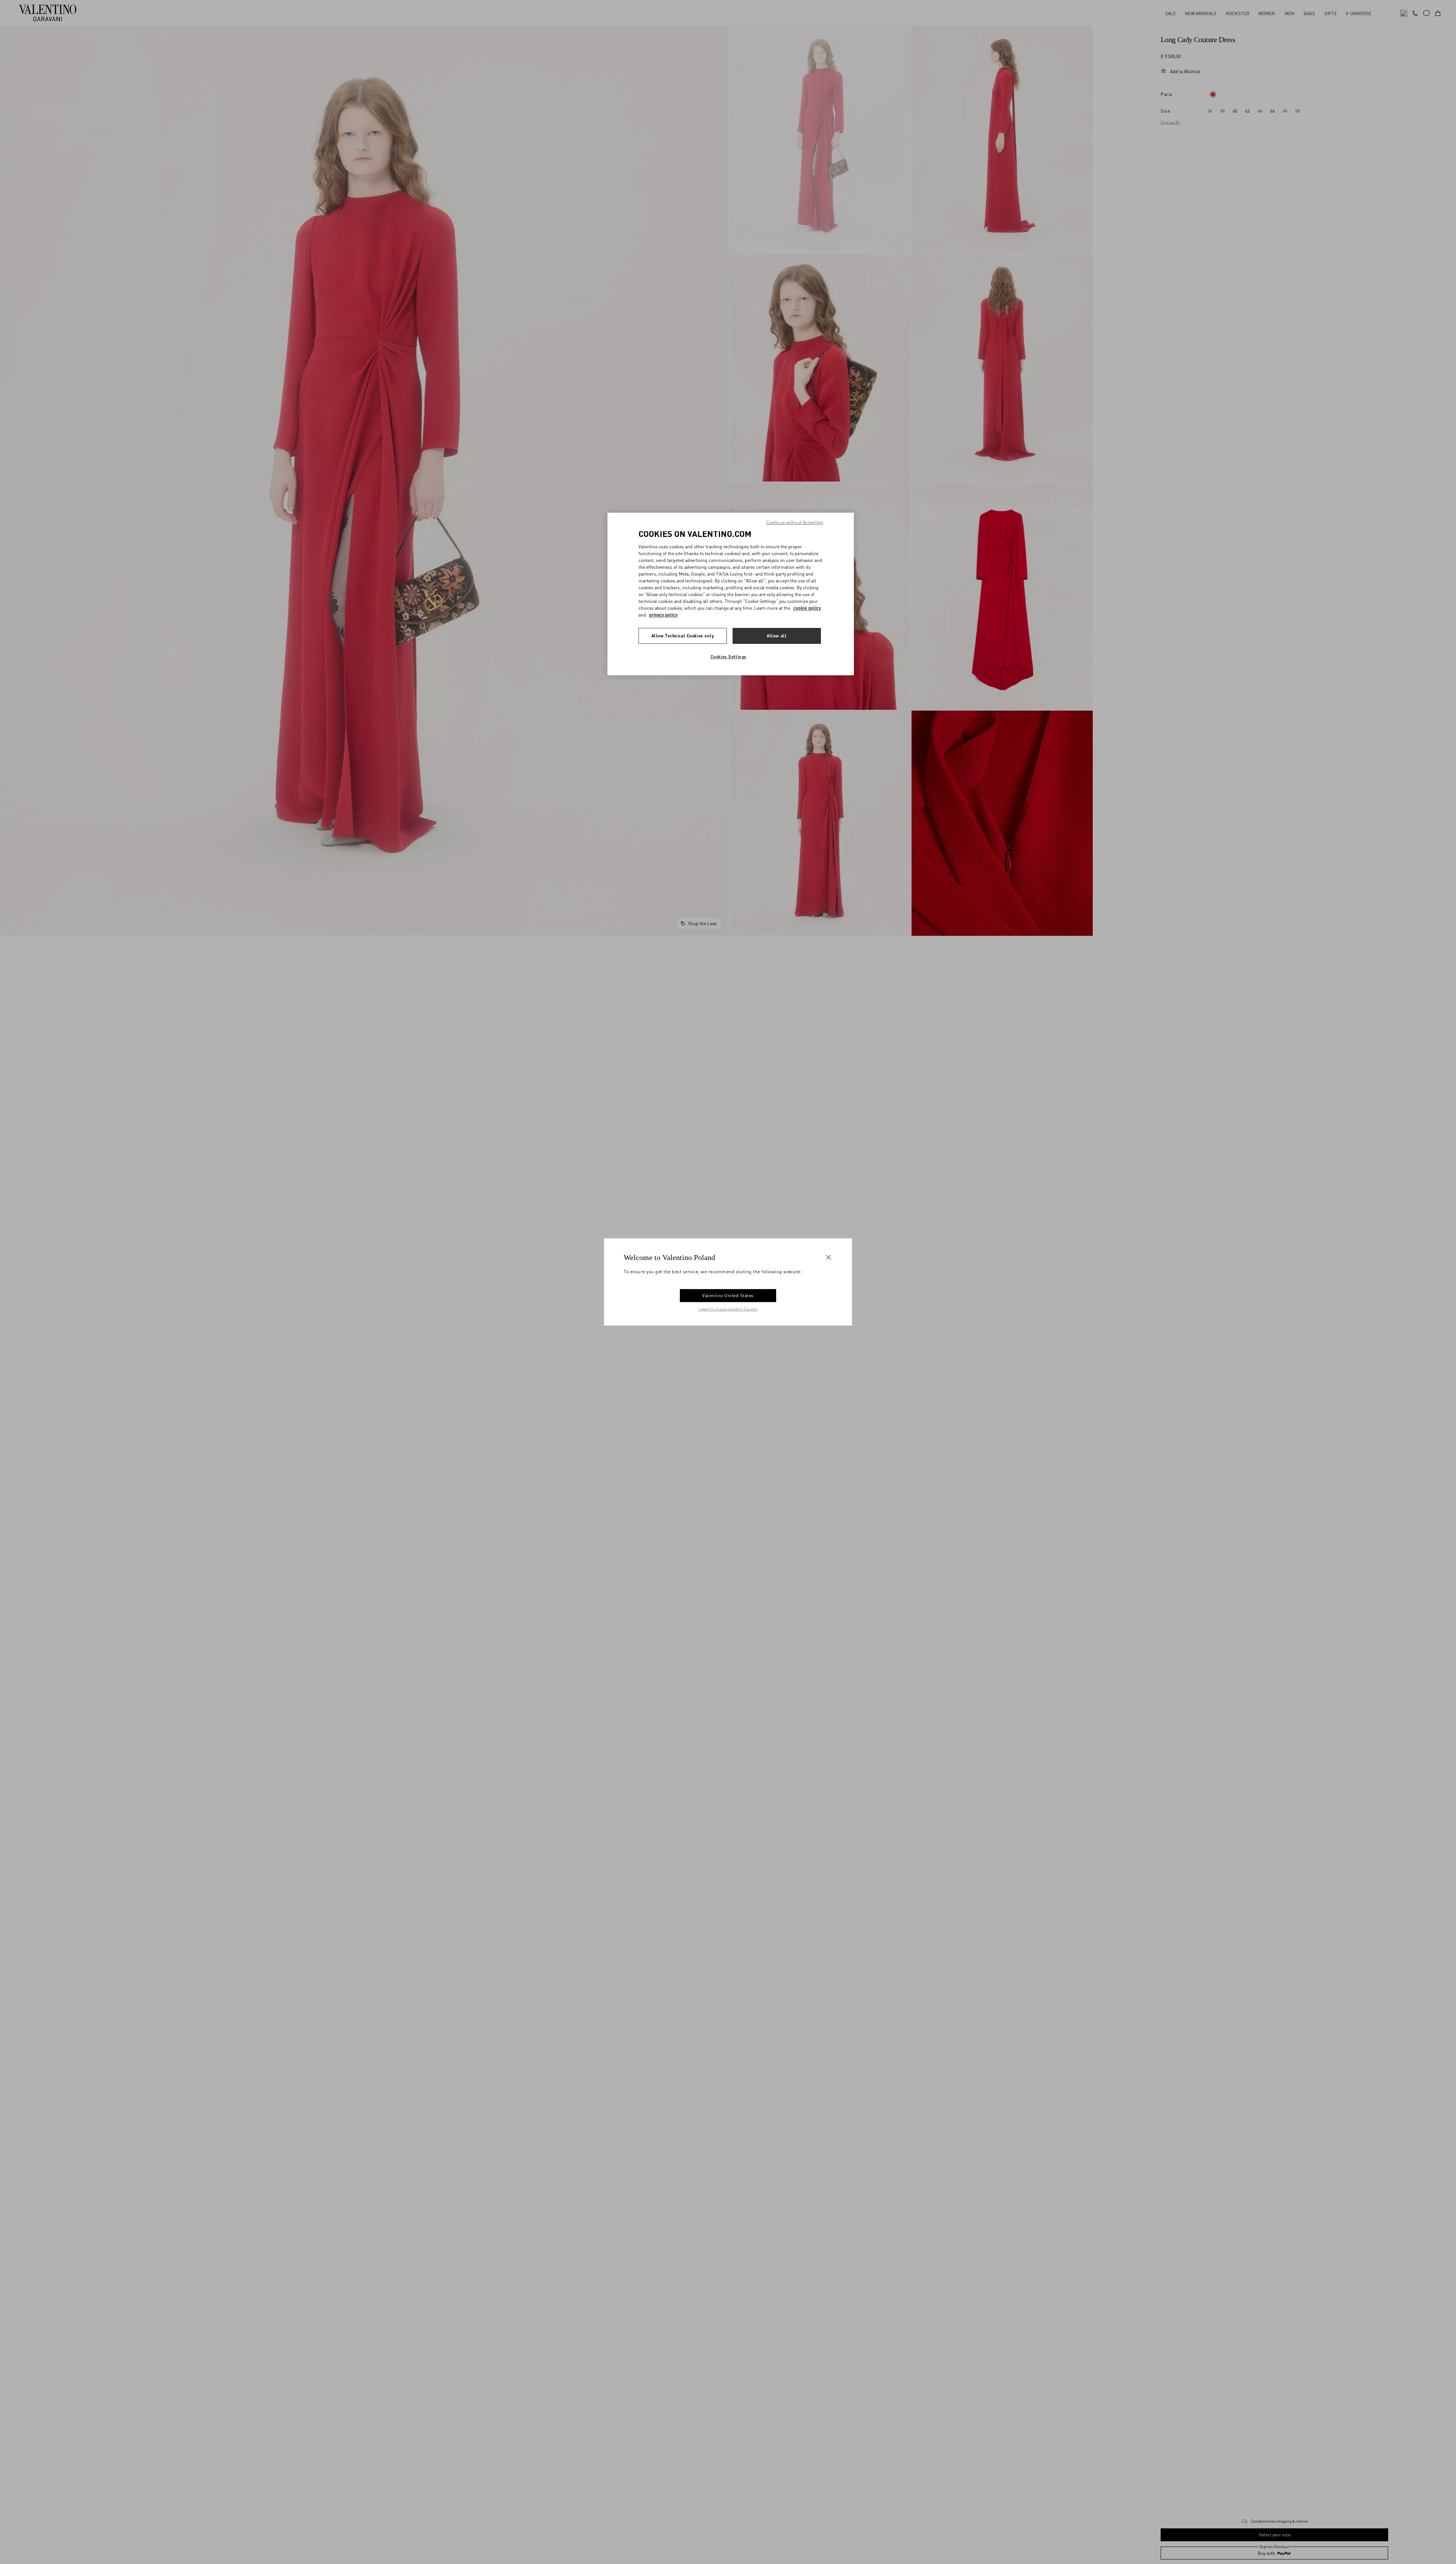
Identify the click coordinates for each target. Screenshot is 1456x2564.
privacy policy (663, 615)
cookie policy (807, 608)
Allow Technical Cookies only (683, 636)
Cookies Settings (729, 657)
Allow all (777, 636)
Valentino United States (728, 1295)
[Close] (828, 1257)
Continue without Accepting (795, 522)
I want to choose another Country (728, 1309)
